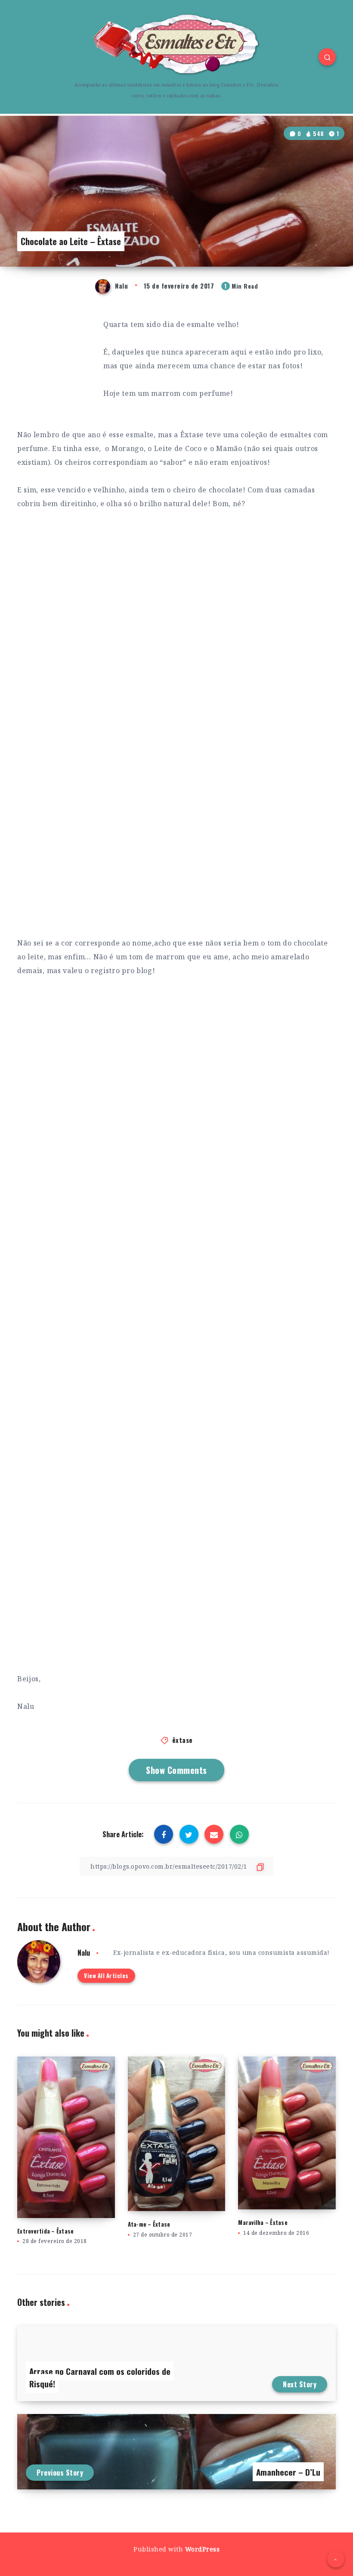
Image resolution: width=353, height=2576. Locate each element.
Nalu (84, 1953)
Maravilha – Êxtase (263, 2222)
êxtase (183, 1740)
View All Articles (106, 1976)
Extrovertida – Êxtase (45, 2231)
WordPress (203, 2549)
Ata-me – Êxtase (149, 2224)
